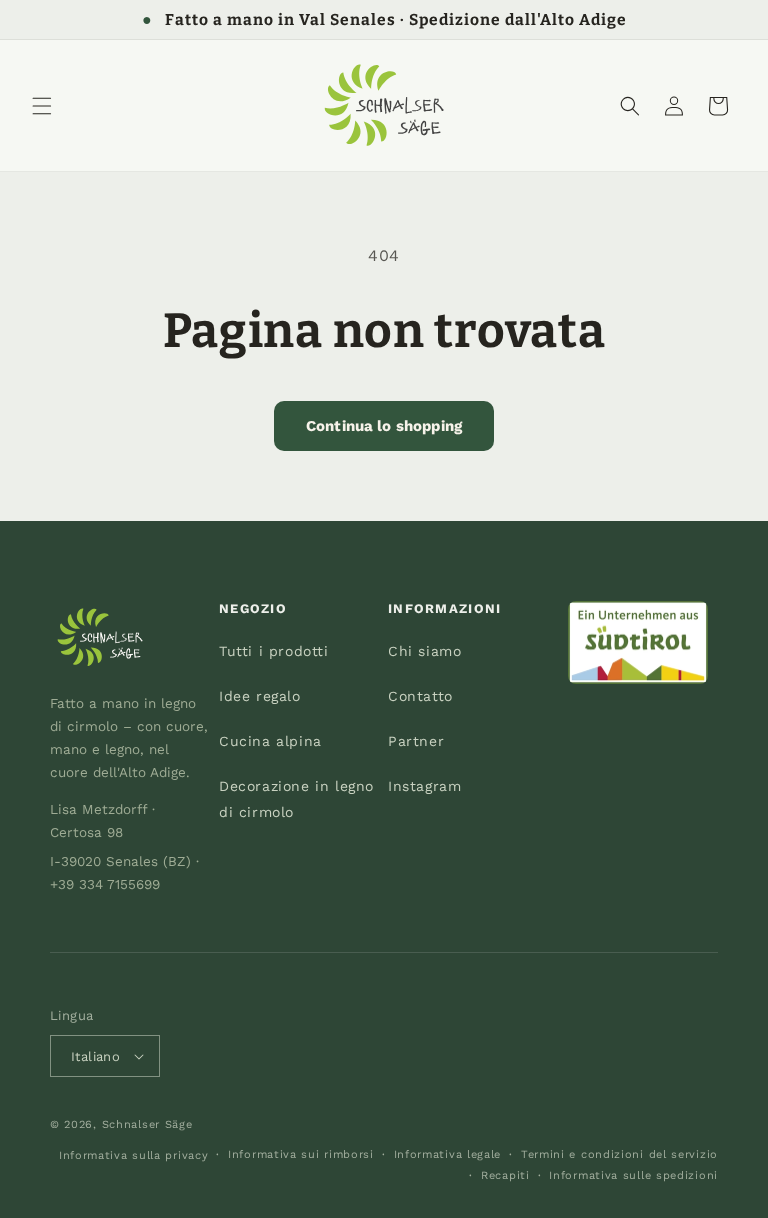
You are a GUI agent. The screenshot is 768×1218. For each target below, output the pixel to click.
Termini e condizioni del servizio (619, 1154)
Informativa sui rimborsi (301, 1154)
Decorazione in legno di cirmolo (296, 798)
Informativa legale (448, 1154)
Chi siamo (424, 651)
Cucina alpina (270, 741)
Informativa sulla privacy (134, 1155)
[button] (42, 106)
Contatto (420, 696)
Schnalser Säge (147, 1124)
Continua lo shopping (384, 426)
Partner (416, 741)
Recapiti (505, 1175)
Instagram (424, 786)
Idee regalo (260, 696)
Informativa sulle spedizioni (633, 1175)
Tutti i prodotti (274, 651)
